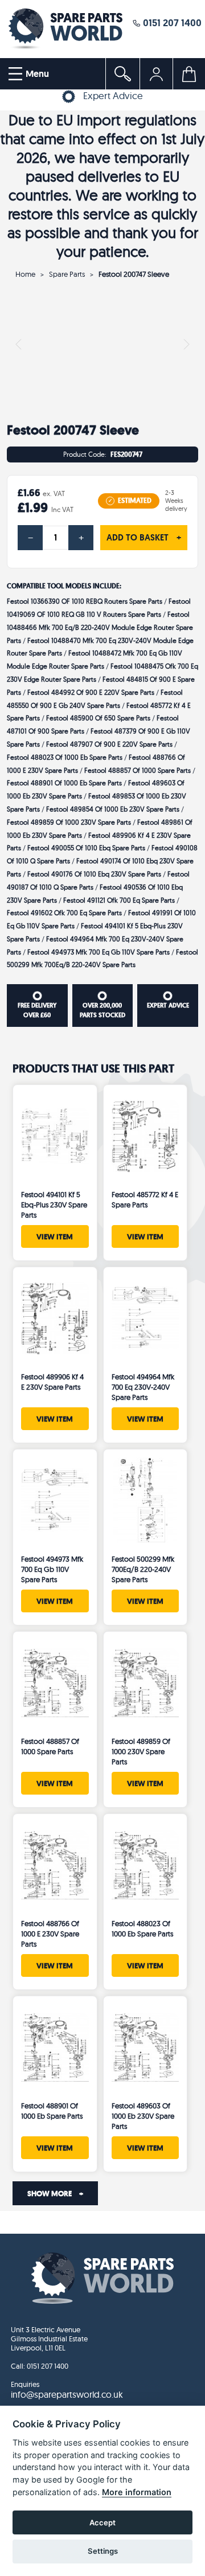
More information (137, 2492)
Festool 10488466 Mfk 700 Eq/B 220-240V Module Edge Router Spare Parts (100, 627)
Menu (36, 74)
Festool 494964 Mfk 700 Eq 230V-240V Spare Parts (143, 1387)
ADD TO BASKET (144, 538)
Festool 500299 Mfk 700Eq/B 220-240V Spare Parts (143, 1569)
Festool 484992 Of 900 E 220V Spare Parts (91, 692)
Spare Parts (67, 274)
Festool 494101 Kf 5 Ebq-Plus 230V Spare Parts (54, 1205)
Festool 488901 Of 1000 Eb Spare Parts (64, 783)
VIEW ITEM (55, 1236)
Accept (102, 2522)
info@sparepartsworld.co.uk (67, 2394)
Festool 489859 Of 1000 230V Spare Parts (69, 822)
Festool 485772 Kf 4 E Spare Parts (145, 1199)
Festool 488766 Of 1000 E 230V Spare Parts (50, 1934)
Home (25, 274)
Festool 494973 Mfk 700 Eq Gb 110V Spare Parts (99, 952)
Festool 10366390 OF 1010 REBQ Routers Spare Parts (85, 601)
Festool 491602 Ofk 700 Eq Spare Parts (64, 913)
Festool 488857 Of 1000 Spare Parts (138, 770)
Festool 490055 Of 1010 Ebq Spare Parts (86, 848)
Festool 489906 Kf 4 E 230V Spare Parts (52, 1382)
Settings (103, 2551)
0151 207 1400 (171, 22)
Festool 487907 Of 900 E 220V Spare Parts (109, 744)
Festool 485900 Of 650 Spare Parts (98, 718)
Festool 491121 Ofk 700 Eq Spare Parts (119, 900)
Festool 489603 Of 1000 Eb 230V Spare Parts (143, 2116)
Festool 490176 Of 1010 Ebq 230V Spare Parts (94, 874)
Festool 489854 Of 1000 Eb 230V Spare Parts (113, 809)
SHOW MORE (55, 2193)
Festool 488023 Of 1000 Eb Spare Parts (65, 757)
